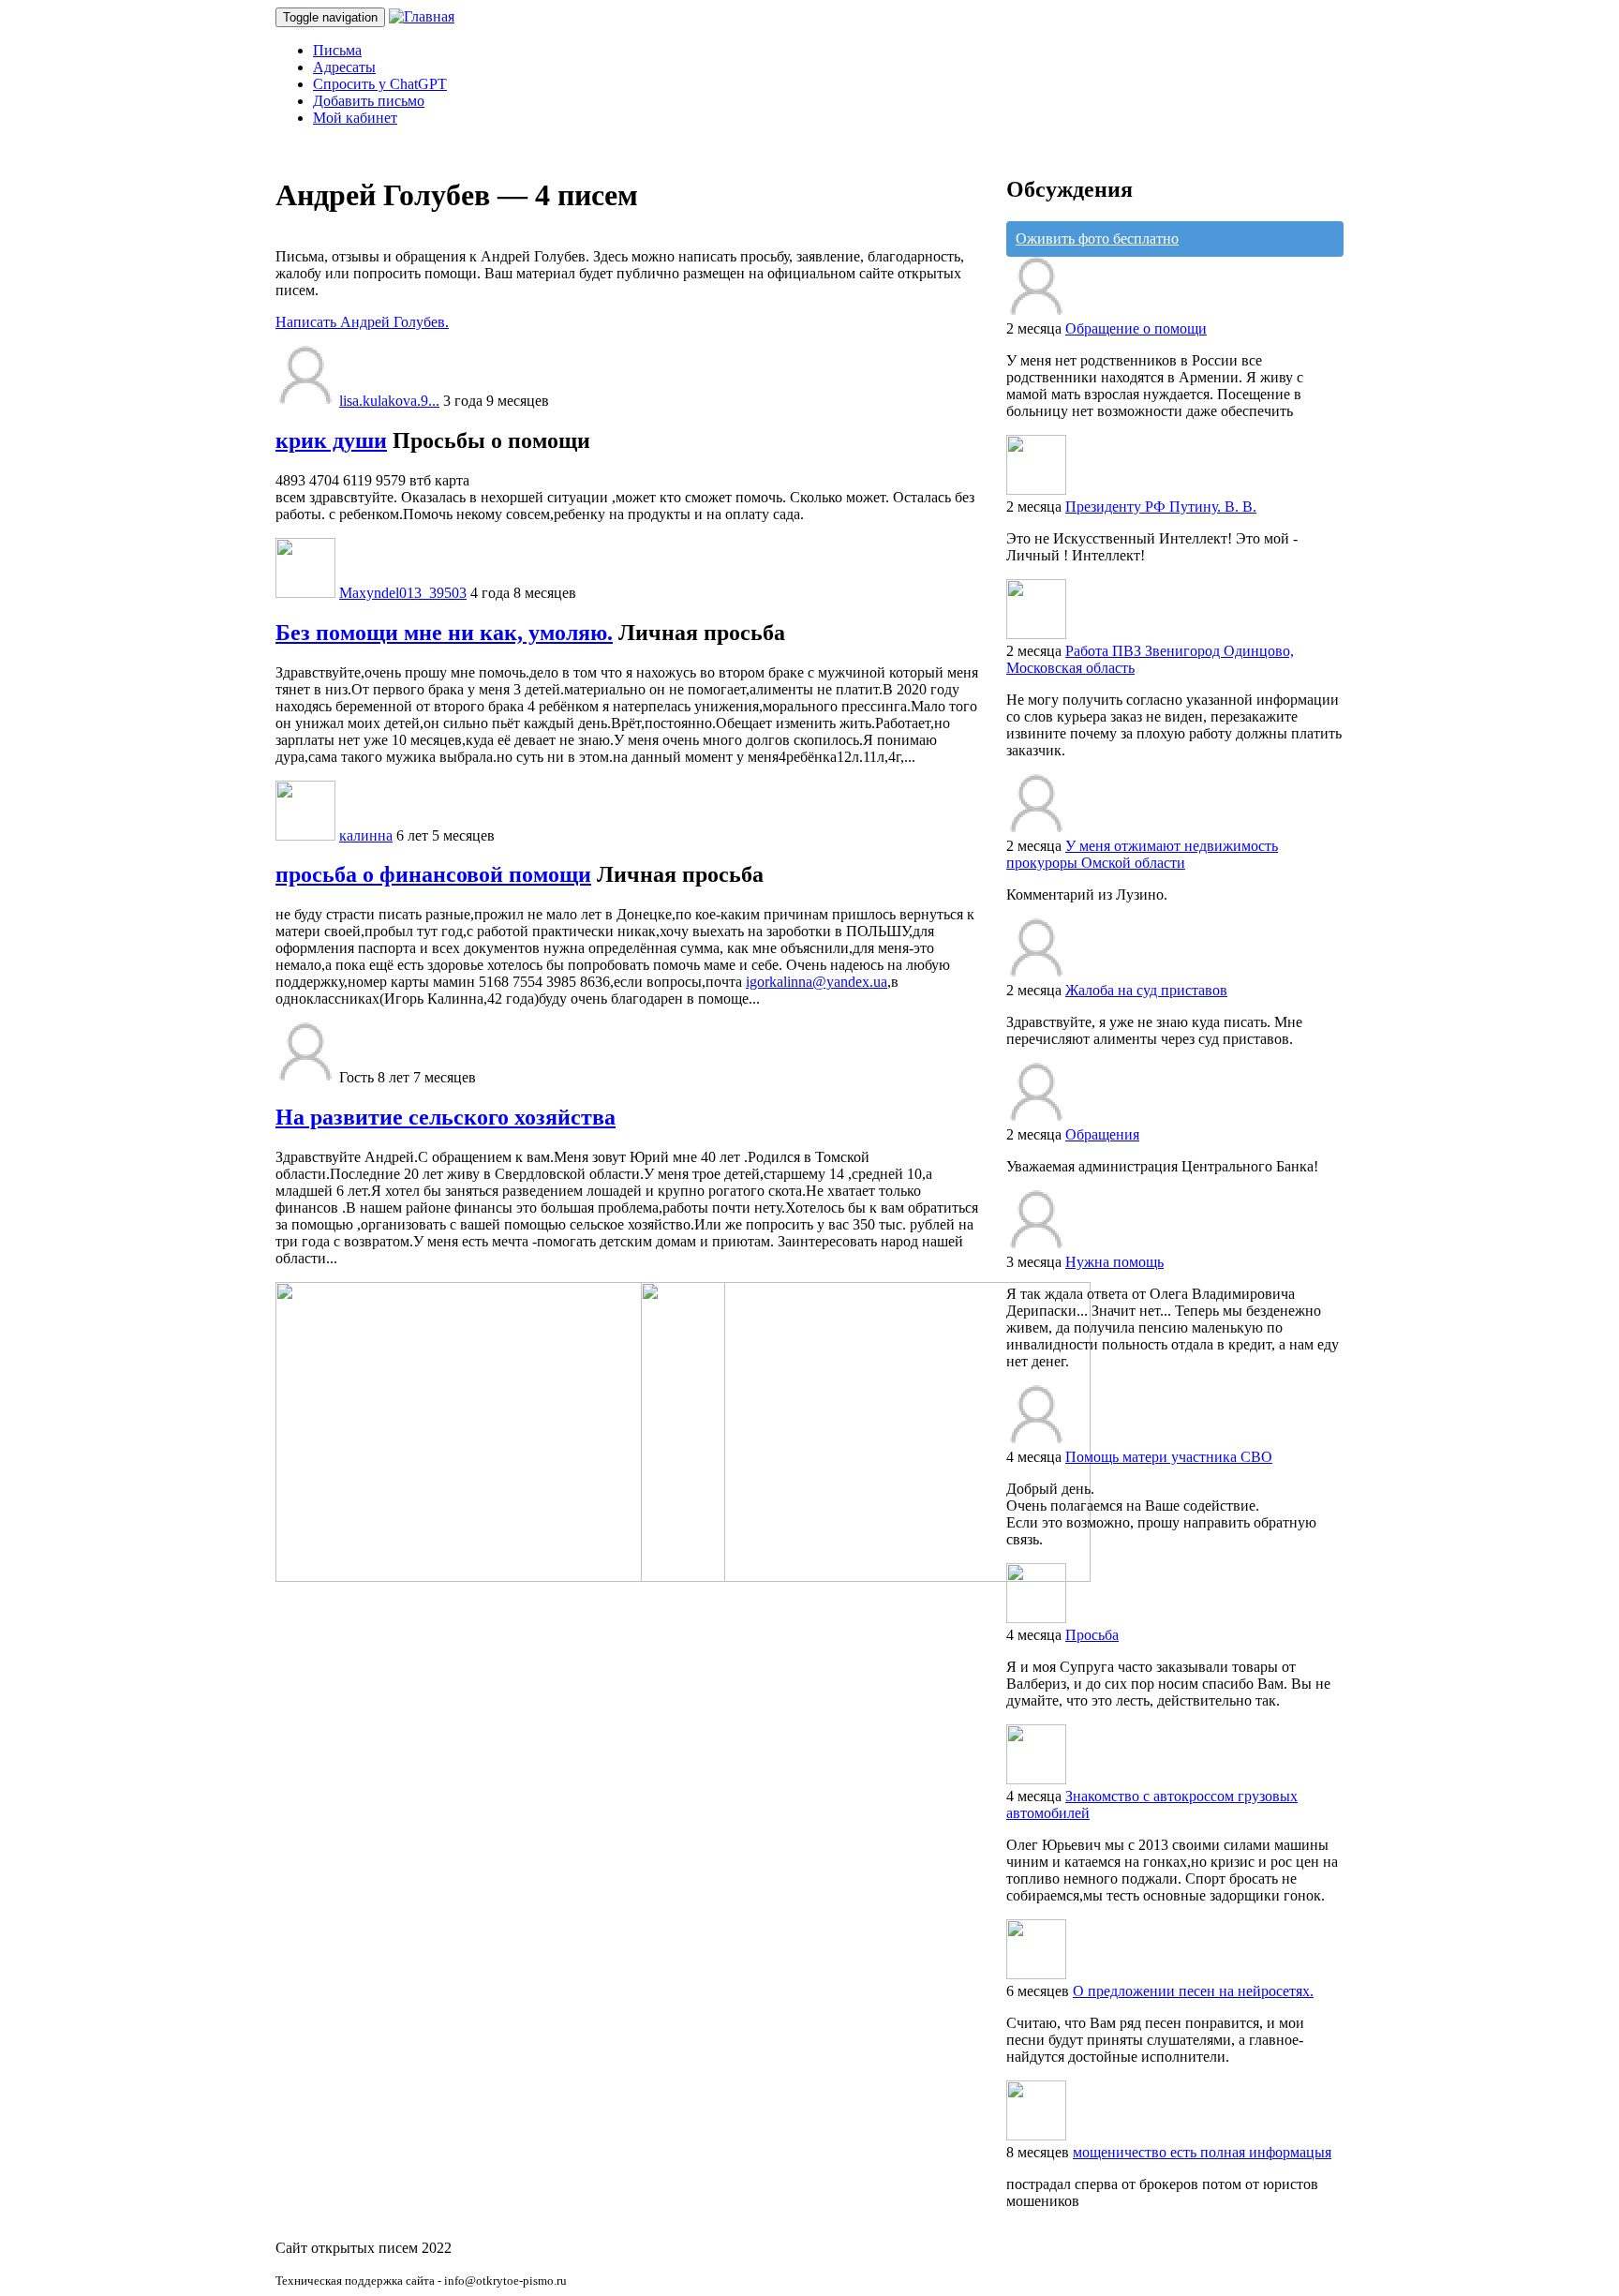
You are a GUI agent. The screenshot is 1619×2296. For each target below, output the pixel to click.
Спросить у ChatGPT (380, 84)
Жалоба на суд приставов (1146, 990)
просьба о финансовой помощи (433, 874)
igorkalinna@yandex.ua (817, 982)
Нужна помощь (1114, 1262)
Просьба (1092, 1635)
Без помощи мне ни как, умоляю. (444, 633)
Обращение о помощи (1136, 328)
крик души (331, 440)
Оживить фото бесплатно (1097, 239)
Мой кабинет (355, 118)
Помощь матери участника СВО (1169, 1457)
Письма (337, 50)
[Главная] (422, 16)
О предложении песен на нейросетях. (1193, 1991)
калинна (366, 835)
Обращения (1102, 1134)
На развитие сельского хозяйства (446, 1117)
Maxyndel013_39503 (403, 593)
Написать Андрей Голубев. (362, 322)
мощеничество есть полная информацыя (1202, 2152)
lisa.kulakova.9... (389, 401)
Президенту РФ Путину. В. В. (1161, 507)
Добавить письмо (369, 101)
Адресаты (344, 67)
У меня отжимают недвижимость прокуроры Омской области (1142, 854)
